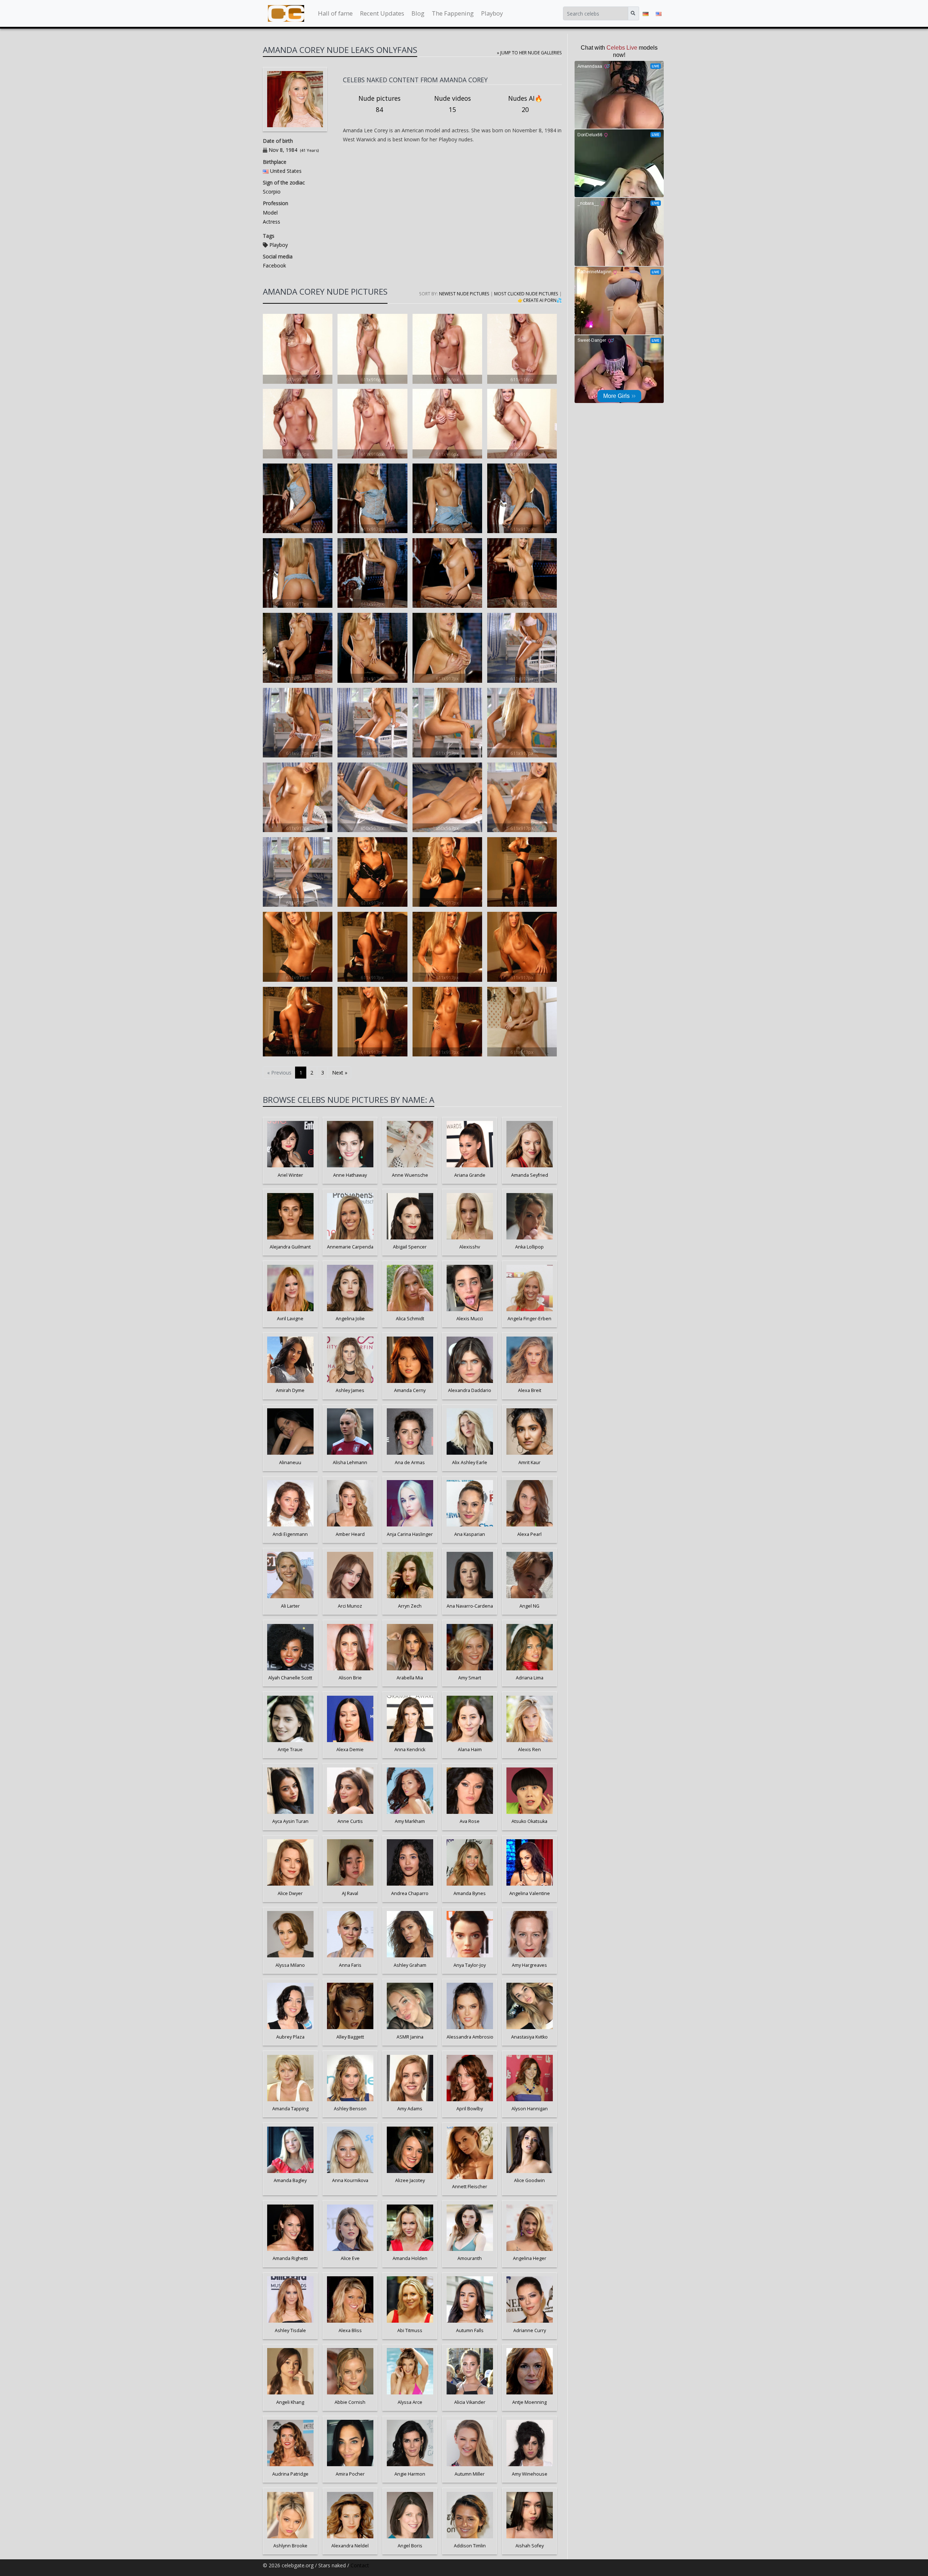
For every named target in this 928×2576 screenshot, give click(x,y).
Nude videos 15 (453, 104)
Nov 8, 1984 (283, 150)
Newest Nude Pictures (464, 294)
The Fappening (453, 13)
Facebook (274, 265)
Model (270, 213)
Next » (340, 1073)
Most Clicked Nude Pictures (526, 294)
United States (286, 171)
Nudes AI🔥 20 (525, 104)
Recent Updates (382, 13)
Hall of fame (335, 13)
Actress (272, 222)
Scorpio (272, 192)
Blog (418, 13)
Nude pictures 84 (380, 104)
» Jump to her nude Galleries (529, 53)
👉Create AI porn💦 (540, 300)
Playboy (492, 13)
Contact (360, 2565)
